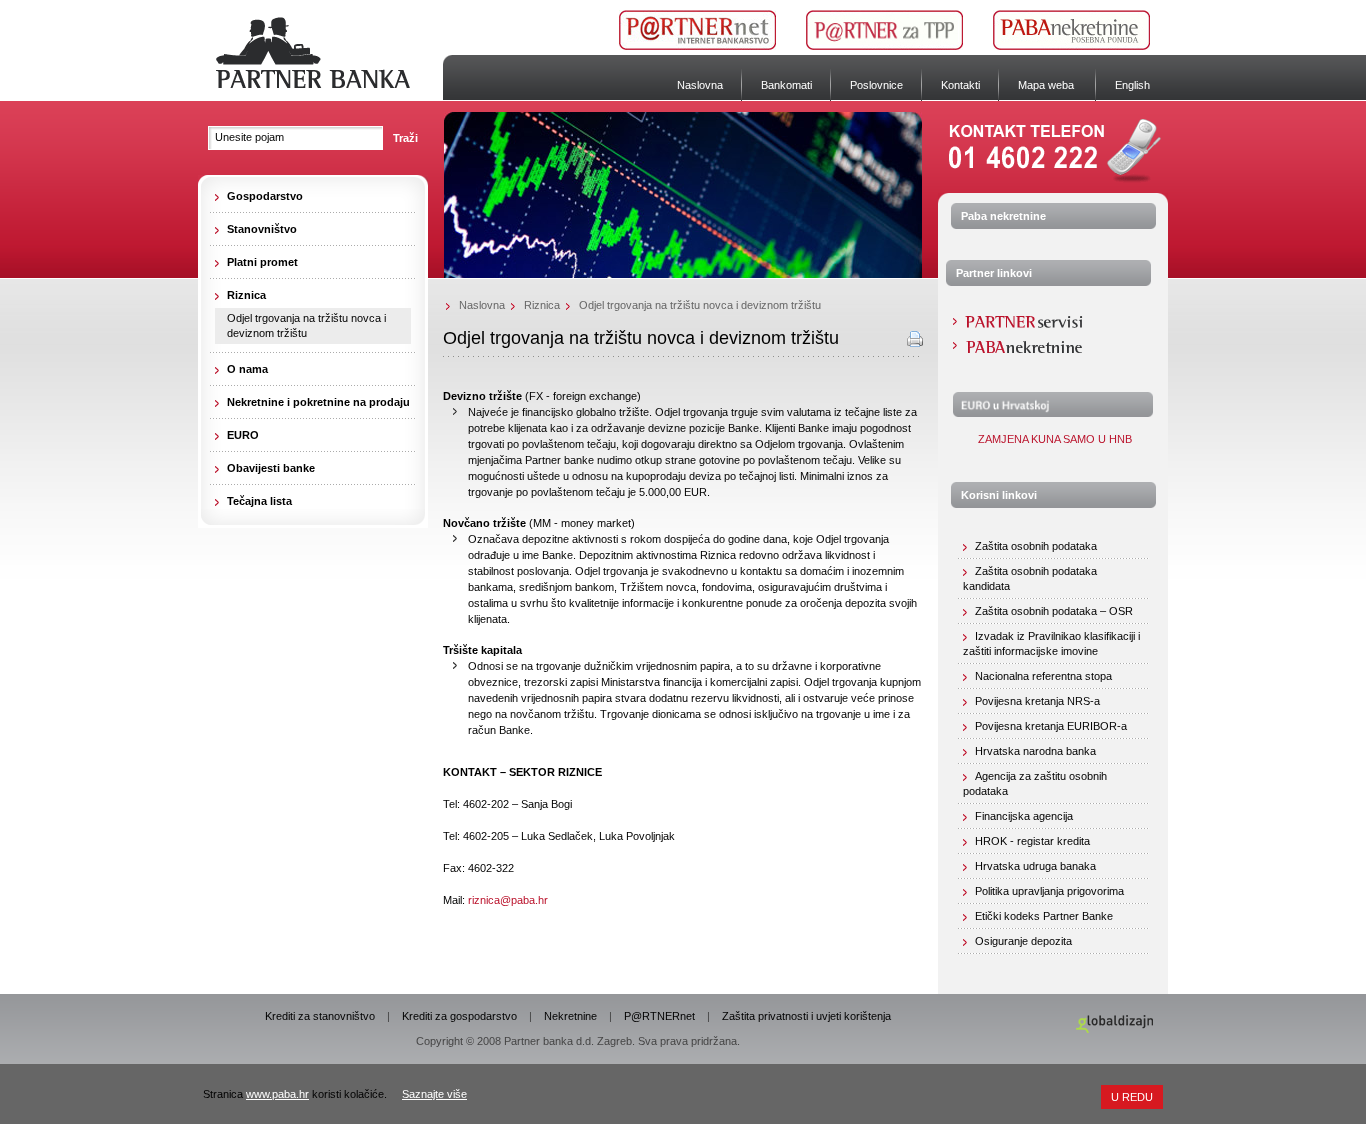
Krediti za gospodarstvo (459, 1016)
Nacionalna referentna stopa (1043, 676)
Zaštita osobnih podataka (1036, 546)
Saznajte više (434, 1094)
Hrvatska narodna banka (1035, 751)
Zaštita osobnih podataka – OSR (1054, 611)
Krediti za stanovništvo (320, 1016)
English (1132, 85)
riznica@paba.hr (508, 900)
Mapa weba (1046, 85)
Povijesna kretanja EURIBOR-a (1051, 726)
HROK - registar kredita (1032, 841)
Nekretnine (570, 1016)
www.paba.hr (277, 1094)
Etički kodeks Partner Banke (1044, 916)
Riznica (542, 305)
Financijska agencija (1024, 816)
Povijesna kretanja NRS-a (1037, 701)
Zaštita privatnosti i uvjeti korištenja (806, 1016)
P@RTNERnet (659, 1016)
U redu (1132, 1097)
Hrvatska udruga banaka (1035, 866)
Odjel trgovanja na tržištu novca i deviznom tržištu (306, 325)
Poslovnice (876, 85)
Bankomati (786, 85)
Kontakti (960, 85)
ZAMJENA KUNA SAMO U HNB (1053, 439)
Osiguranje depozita (1023, 941)
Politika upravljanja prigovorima (1049, 891)
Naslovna (700, 85)
